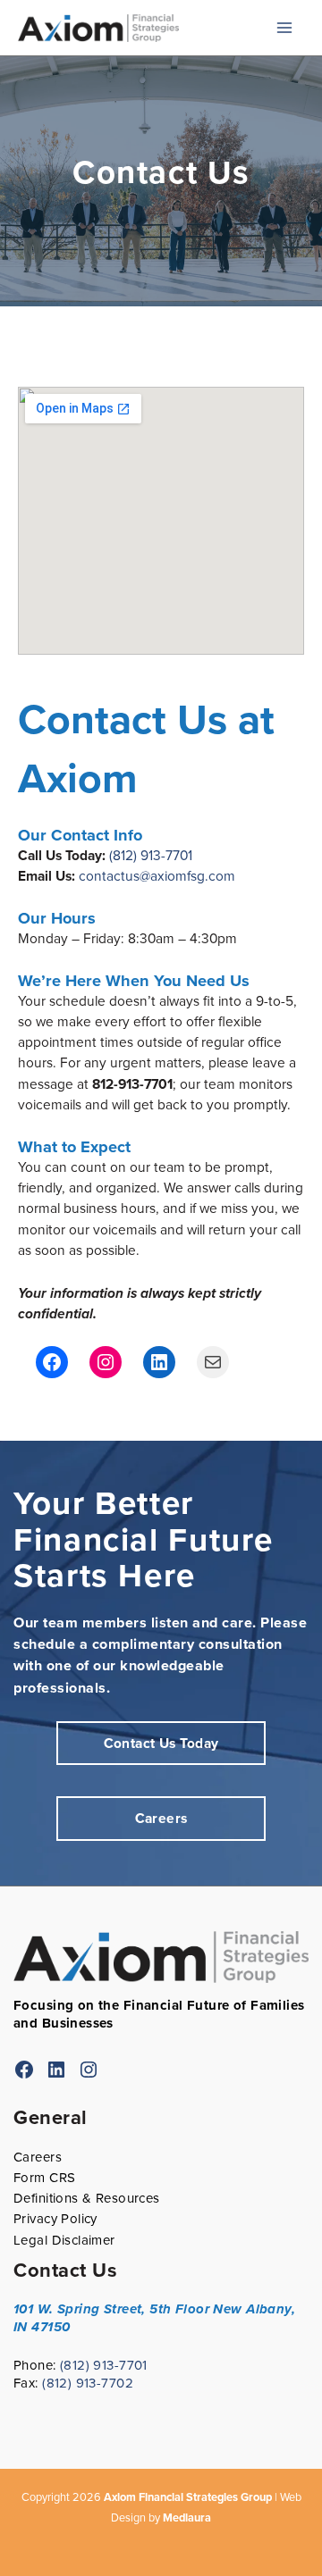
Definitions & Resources (87, 2198)
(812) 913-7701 (151, 855)
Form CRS (44, 2178)
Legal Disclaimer (64, 2240)
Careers (38, 2157)
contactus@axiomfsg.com (157, 876)
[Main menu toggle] (285, 28)
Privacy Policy (55, 2219)
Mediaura (187, 2517)
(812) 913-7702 (88, 2383)
